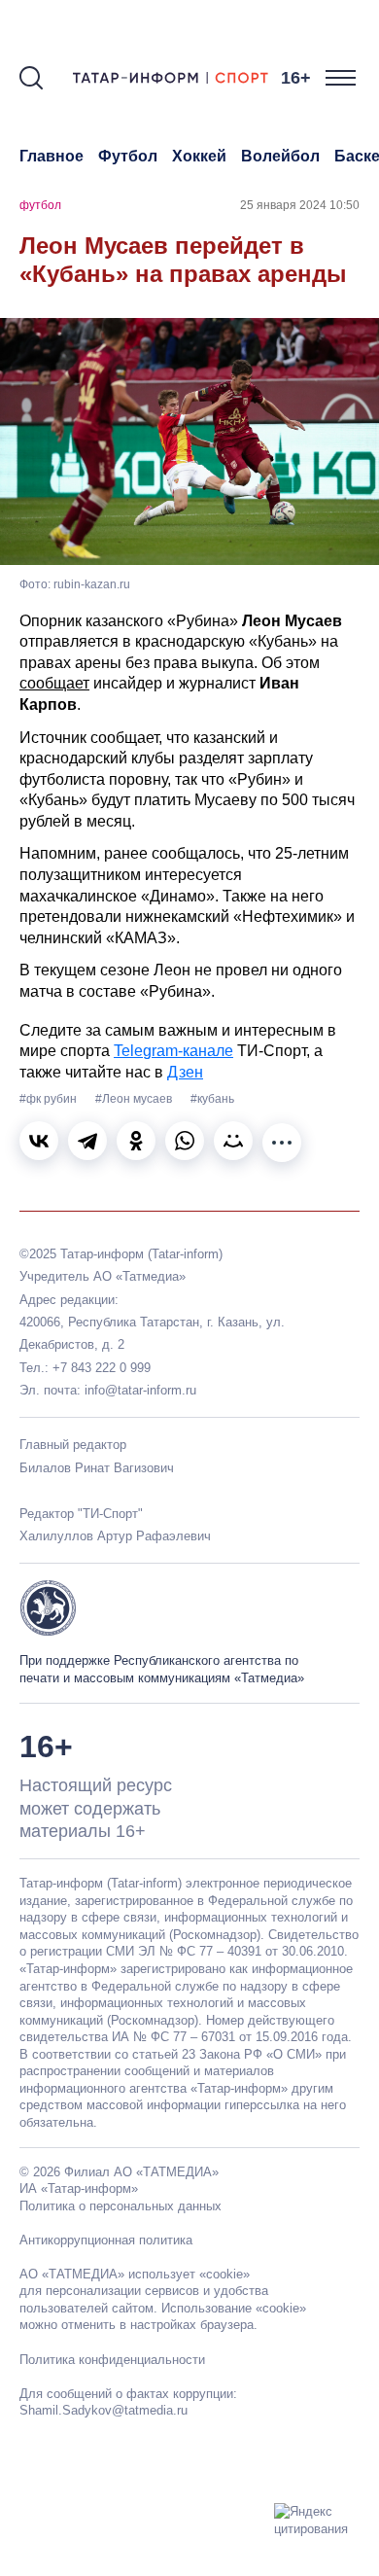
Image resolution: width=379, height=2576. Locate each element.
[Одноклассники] (136, 1141)
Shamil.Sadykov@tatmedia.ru (103, 2410)
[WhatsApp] (185, 1141)
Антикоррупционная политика (106, 2240)
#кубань (212, 1099)
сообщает (54, 683)
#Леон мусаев (135, 1099)
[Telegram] (87, 1141)
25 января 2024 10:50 (300, 205)
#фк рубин (50, 1099)
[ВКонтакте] (39, 1141)
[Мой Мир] (233, 1141)
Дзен (185, 1072)
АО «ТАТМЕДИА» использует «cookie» (135, 2274)
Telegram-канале (173, 1051)
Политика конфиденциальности (112, 2360)
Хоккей (199, 156)
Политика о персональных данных (121, 2206)
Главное (52, 156)
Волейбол (280, 156)
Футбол (128, 156)
